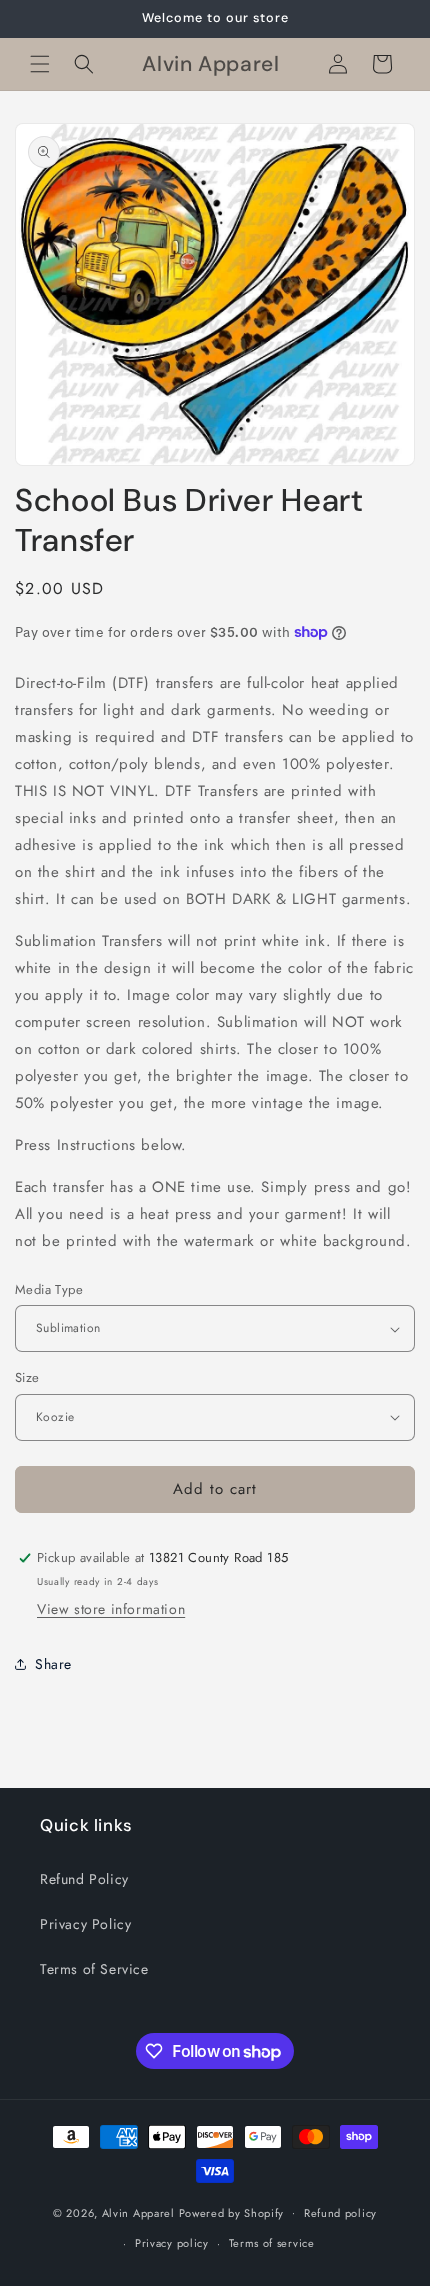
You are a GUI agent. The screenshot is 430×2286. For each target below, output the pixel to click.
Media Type (49, 1289)
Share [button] (53, 1664)
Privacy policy (172, 2243)
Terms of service (272, 2243)
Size (27, 1377)
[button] (40, 64)
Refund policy (340, 2213)
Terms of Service (94, 1969)
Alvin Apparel (138, 2212)
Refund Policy (84, 1879)
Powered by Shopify (232, 2212)
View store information (111, 1609)
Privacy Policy (85, 1924)
